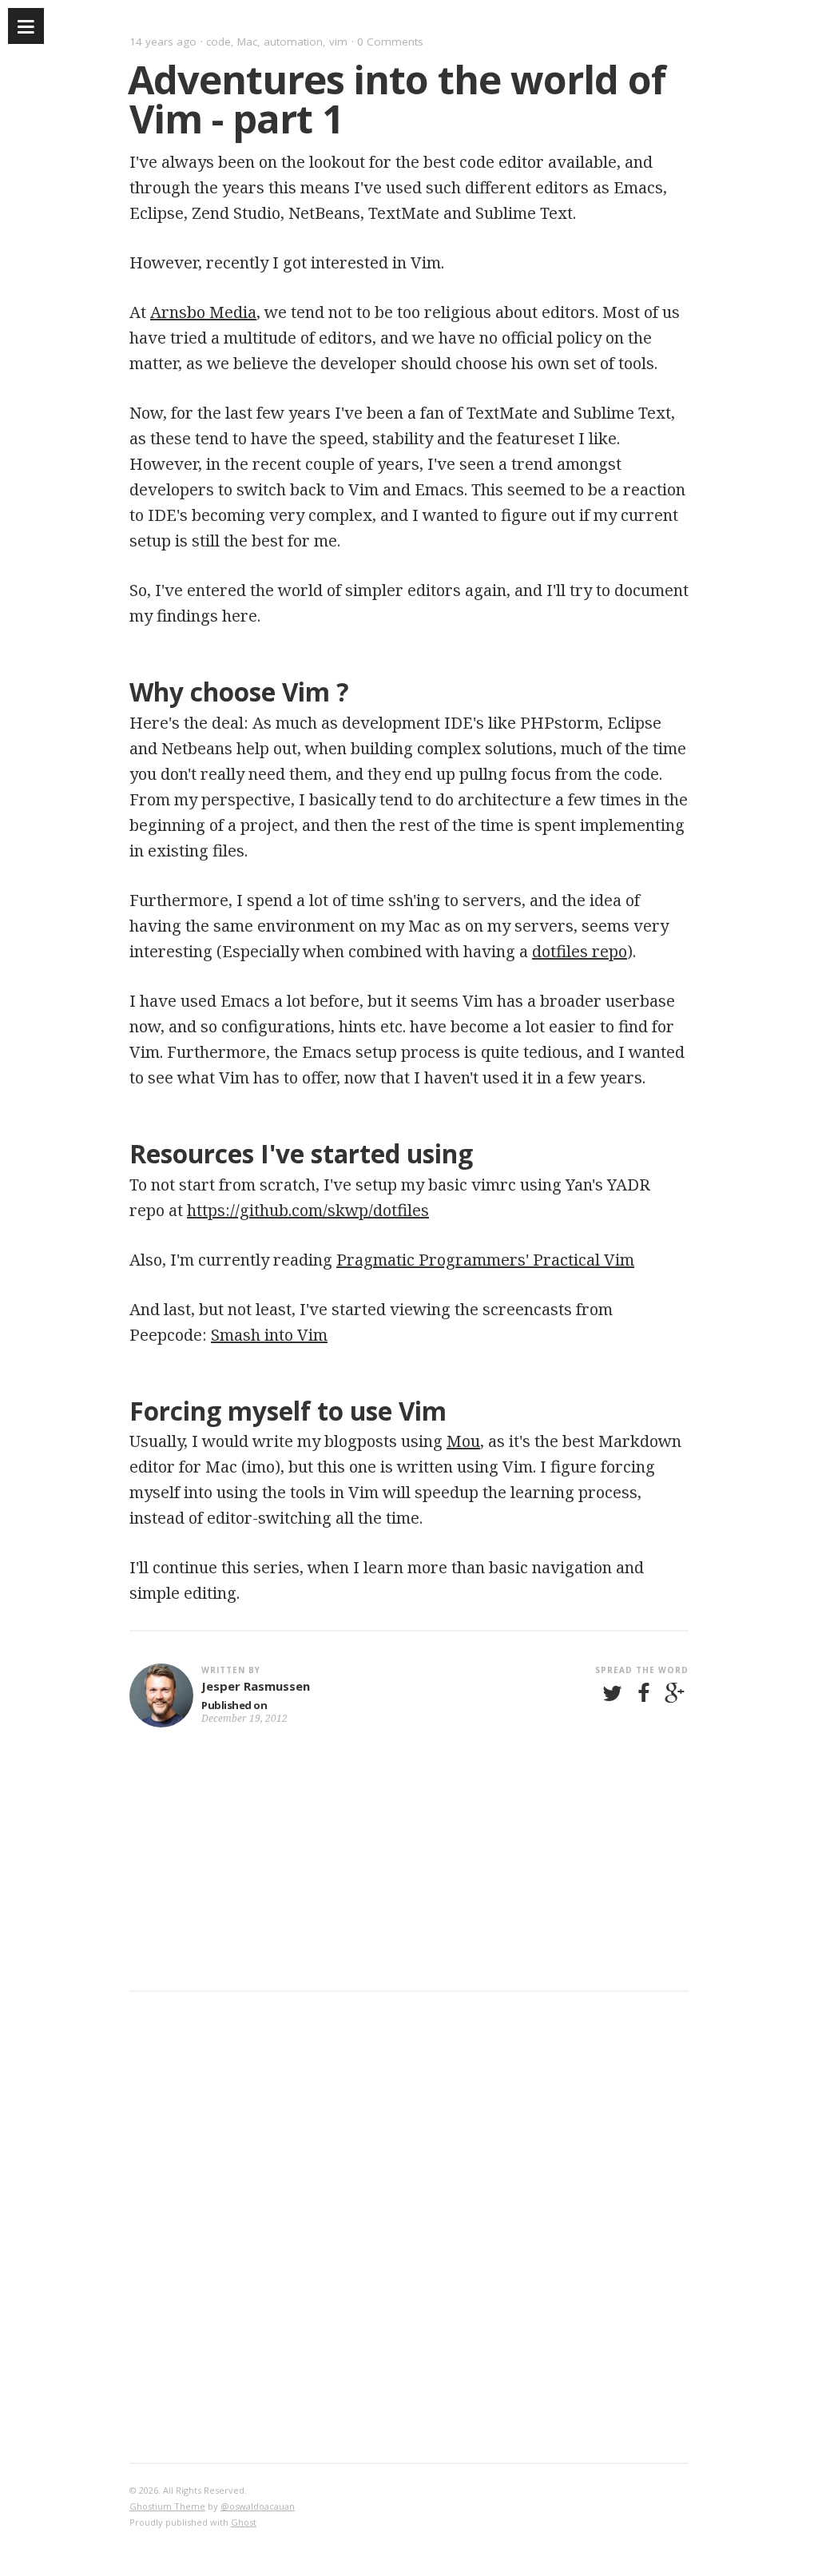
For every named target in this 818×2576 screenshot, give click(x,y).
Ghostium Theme (167, 2506)
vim (338, 42)
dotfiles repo (580, 951)
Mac (247, 42)
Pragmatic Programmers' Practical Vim (485, 1260)
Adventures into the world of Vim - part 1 (397, 99)
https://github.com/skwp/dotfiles (308, 1210)
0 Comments (390, 42)
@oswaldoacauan (258, 2506)
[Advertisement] (409, 1878)
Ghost (244, 2522)
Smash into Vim (269, 1335)
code (218, 42)
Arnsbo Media (203, 312)
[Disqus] (409, 2224)
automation (293, 42)
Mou (463, 1441)
